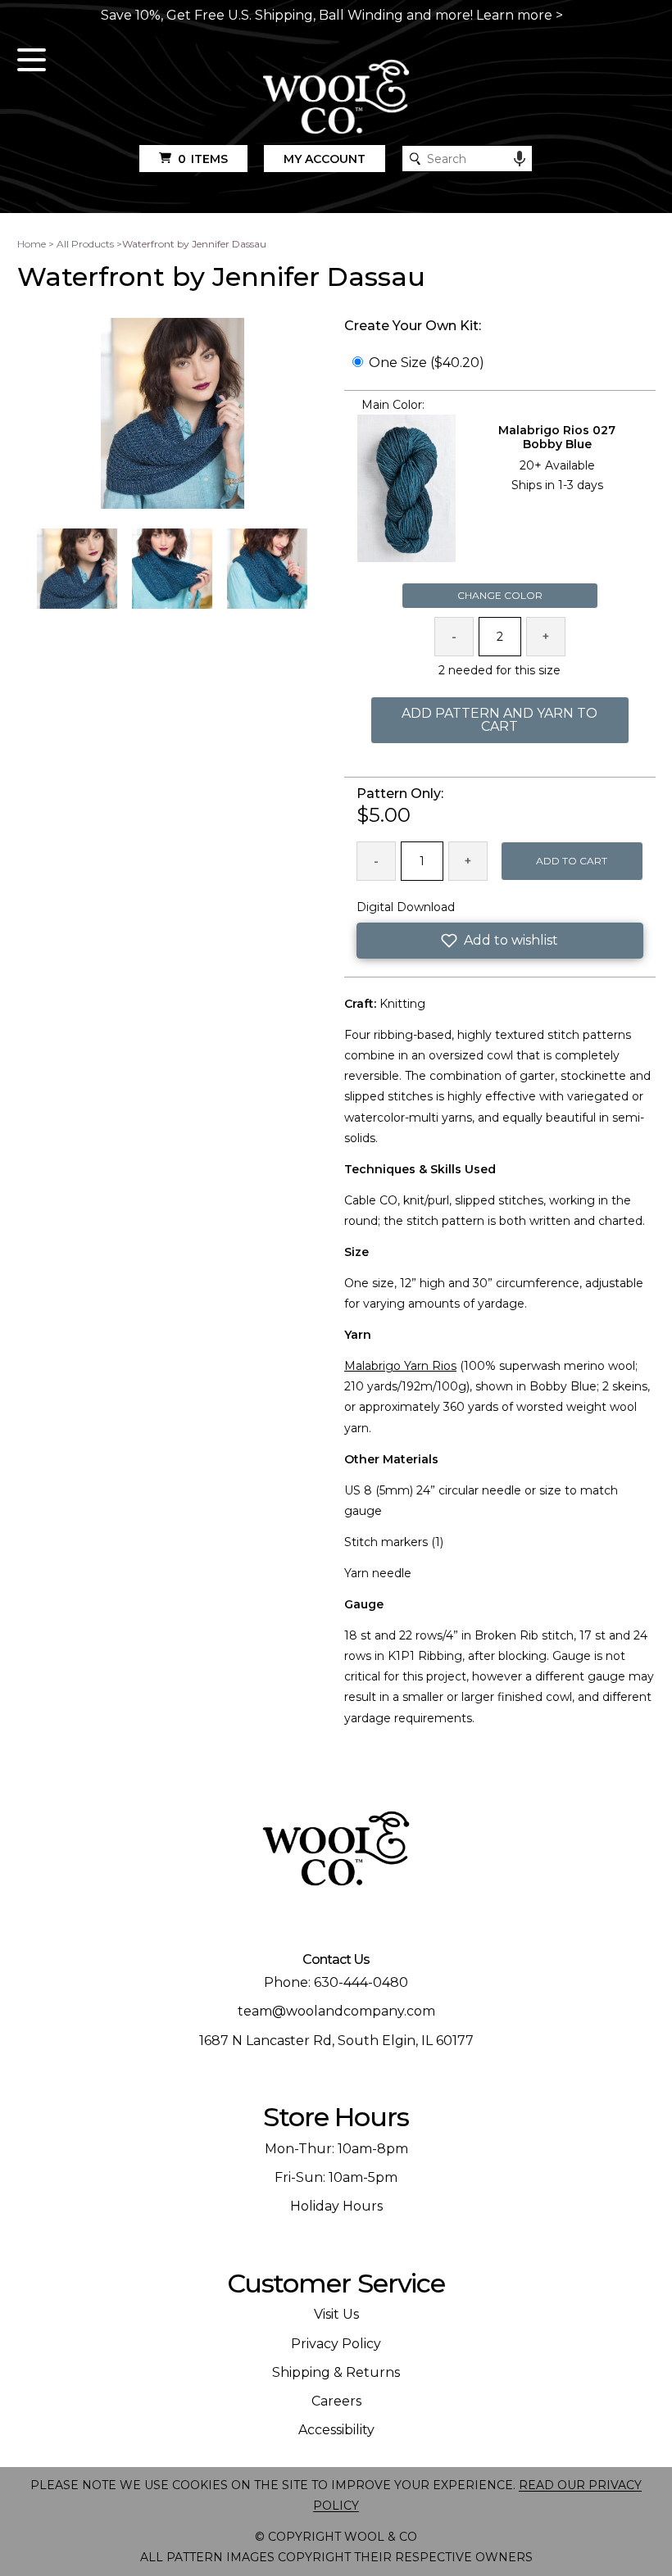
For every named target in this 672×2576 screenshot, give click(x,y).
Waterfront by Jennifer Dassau (194, 244)
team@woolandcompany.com (336, 2011)
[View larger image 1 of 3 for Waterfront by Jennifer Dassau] (173, 415)
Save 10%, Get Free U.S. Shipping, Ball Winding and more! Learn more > (332, 15)
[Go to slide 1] (77, 569)
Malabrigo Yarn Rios (400, 1366)
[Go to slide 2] (172, 569)
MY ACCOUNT (325, 159)
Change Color (500, 595)
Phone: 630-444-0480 (336, 1982)
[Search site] (415, 159)
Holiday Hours (336, 2206)
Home (32, 244)
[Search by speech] (520, 159)
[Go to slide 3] (267, 569)
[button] (500, 941)
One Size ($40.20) (427, 363)
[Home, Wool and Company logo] (336, 98)
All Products (85, 244)
